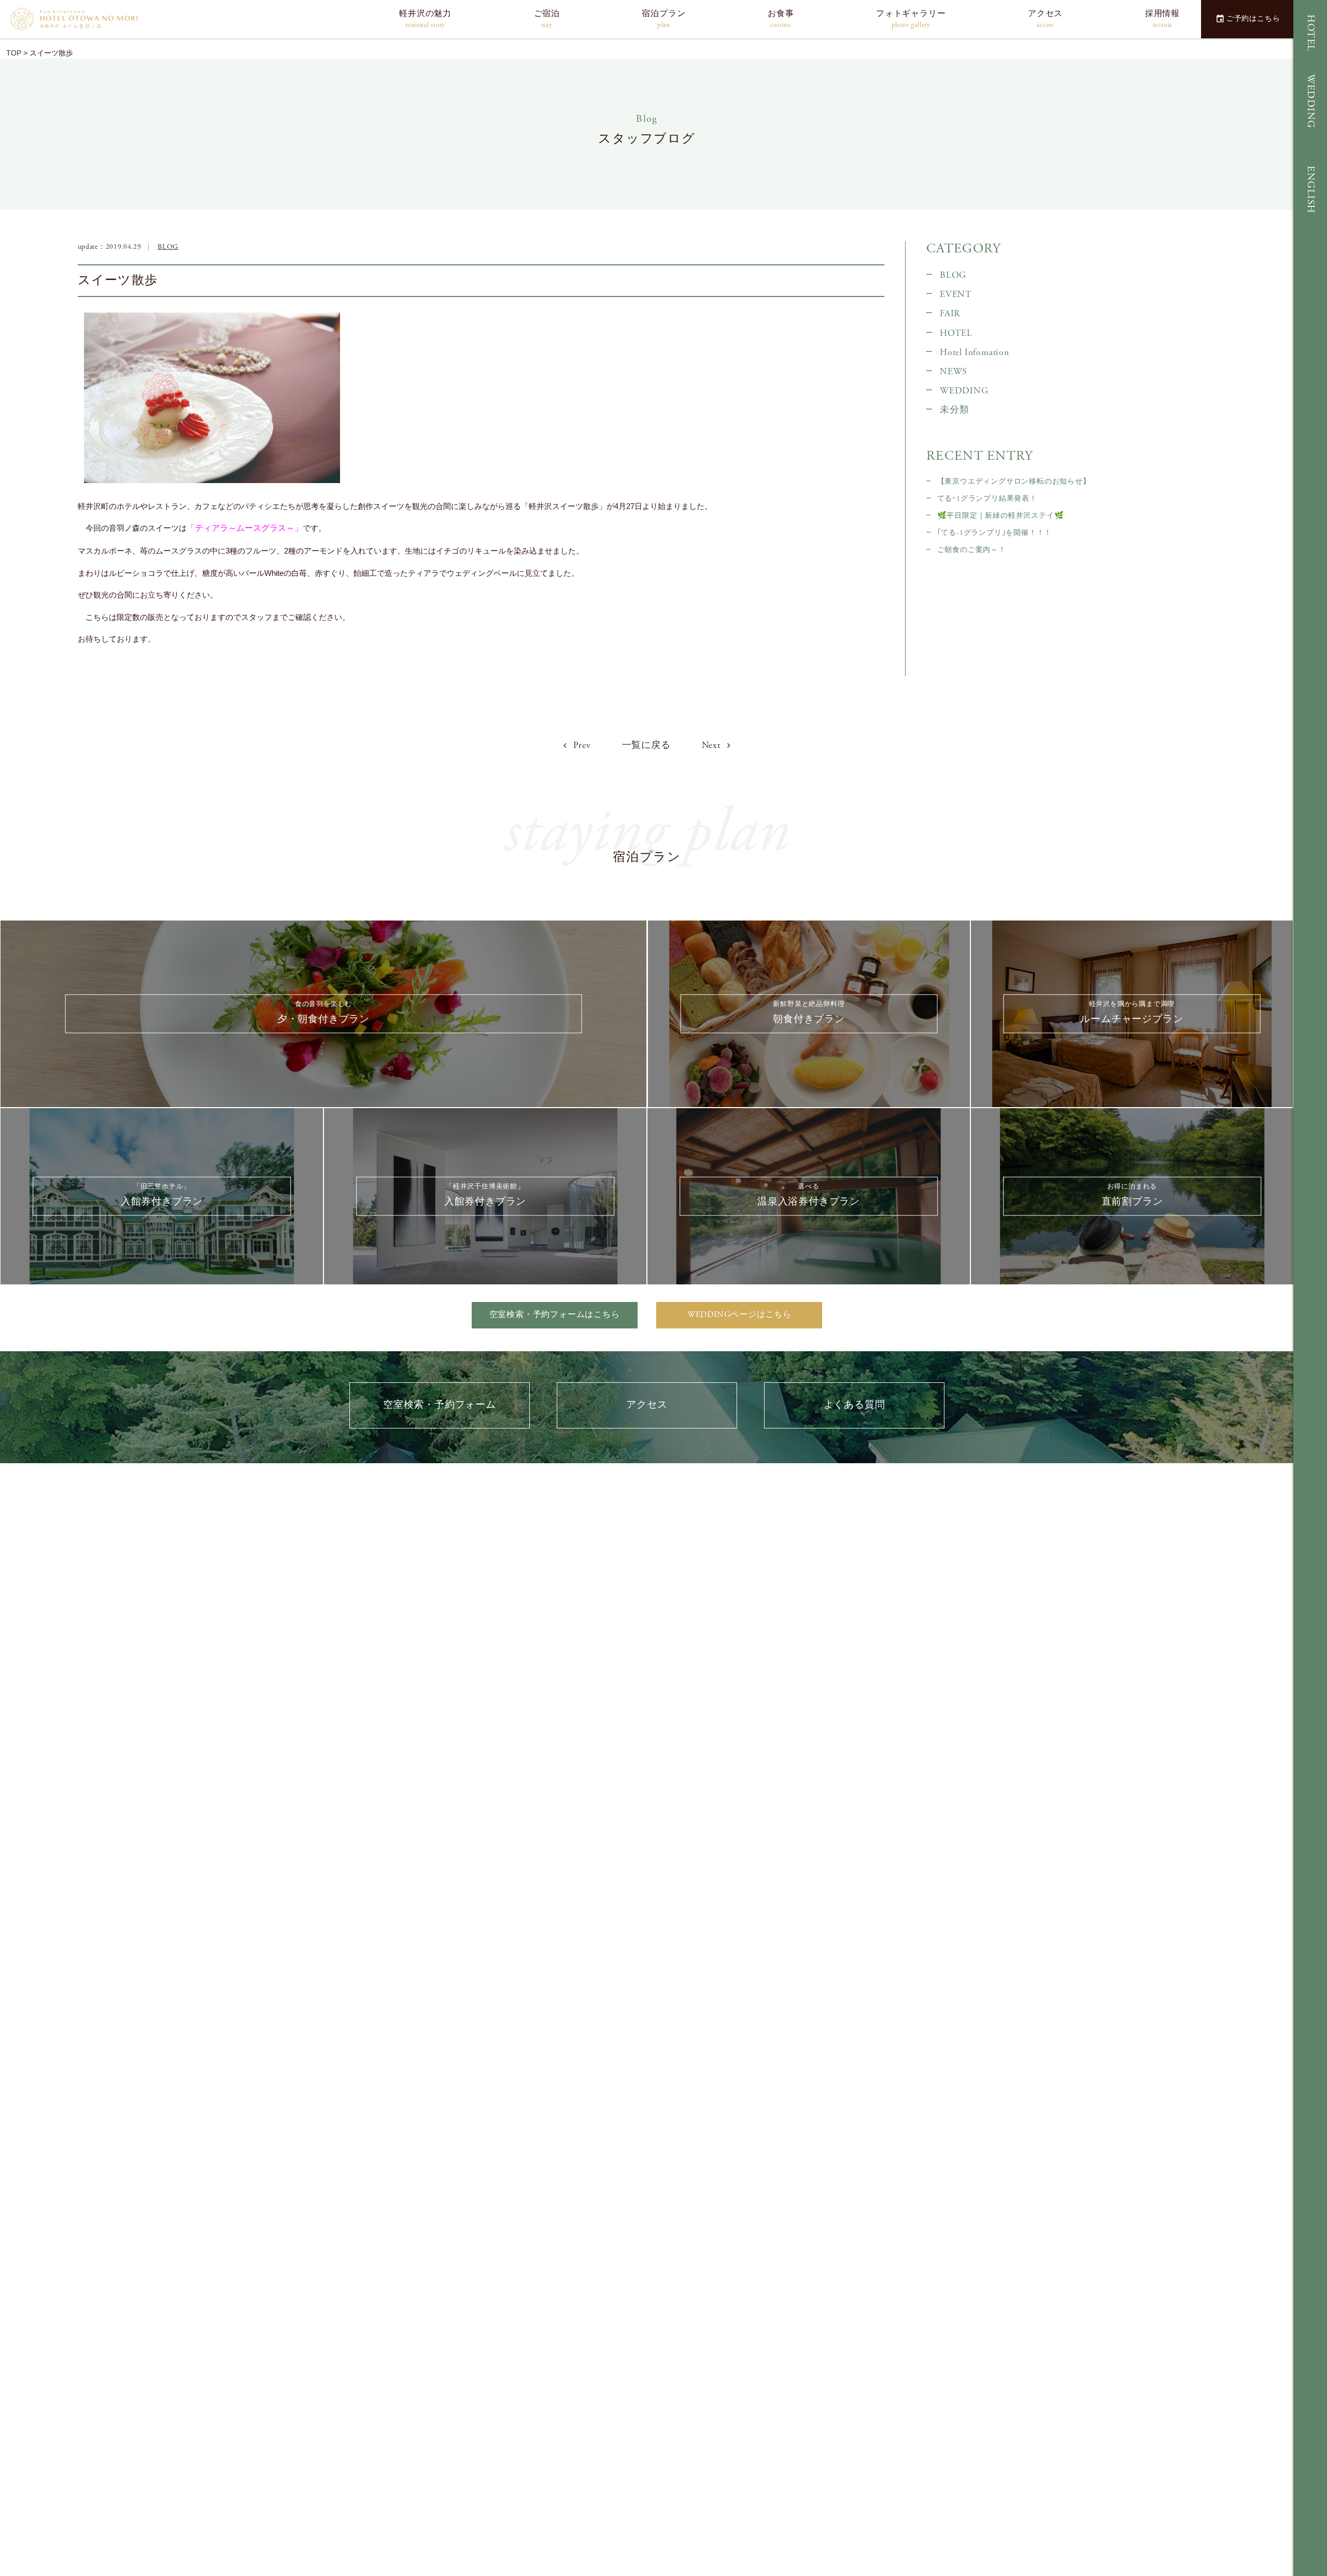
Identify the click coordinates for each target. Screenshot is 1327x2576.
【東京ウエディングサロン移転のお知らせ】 (1014, 482)
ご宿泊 (547, 19)
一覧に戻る (646, 745)
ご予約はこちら (1253, 19)
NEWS (954, 372)
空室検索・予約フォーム (440, 1405)
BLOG (168, 247)
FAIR (950, 314)
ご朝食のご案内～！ (972, 550)
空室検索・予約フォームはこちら (555, 1315)
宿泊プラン (663, 19)
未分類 (954, 410)
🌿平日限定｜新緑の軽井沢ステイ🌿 (1000, 516)
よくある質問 (855, 1405)
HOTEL (1311, 33)
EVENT (956, 294)
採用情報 (1162, 19)
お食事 (781, 19)
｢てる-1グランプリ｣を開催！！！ (994, 533)
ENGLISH (1311, 190)
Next (712, 745)
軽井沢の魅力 (425, 19)
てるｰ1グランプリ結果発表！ (987, 499)
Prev (581, 745)
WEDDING (1311, 101)
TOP (14, 53)
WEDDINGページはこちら (739, 1315)
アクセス (1045, 19)
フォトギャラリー (911, 19)
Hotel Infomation (975, 352)
